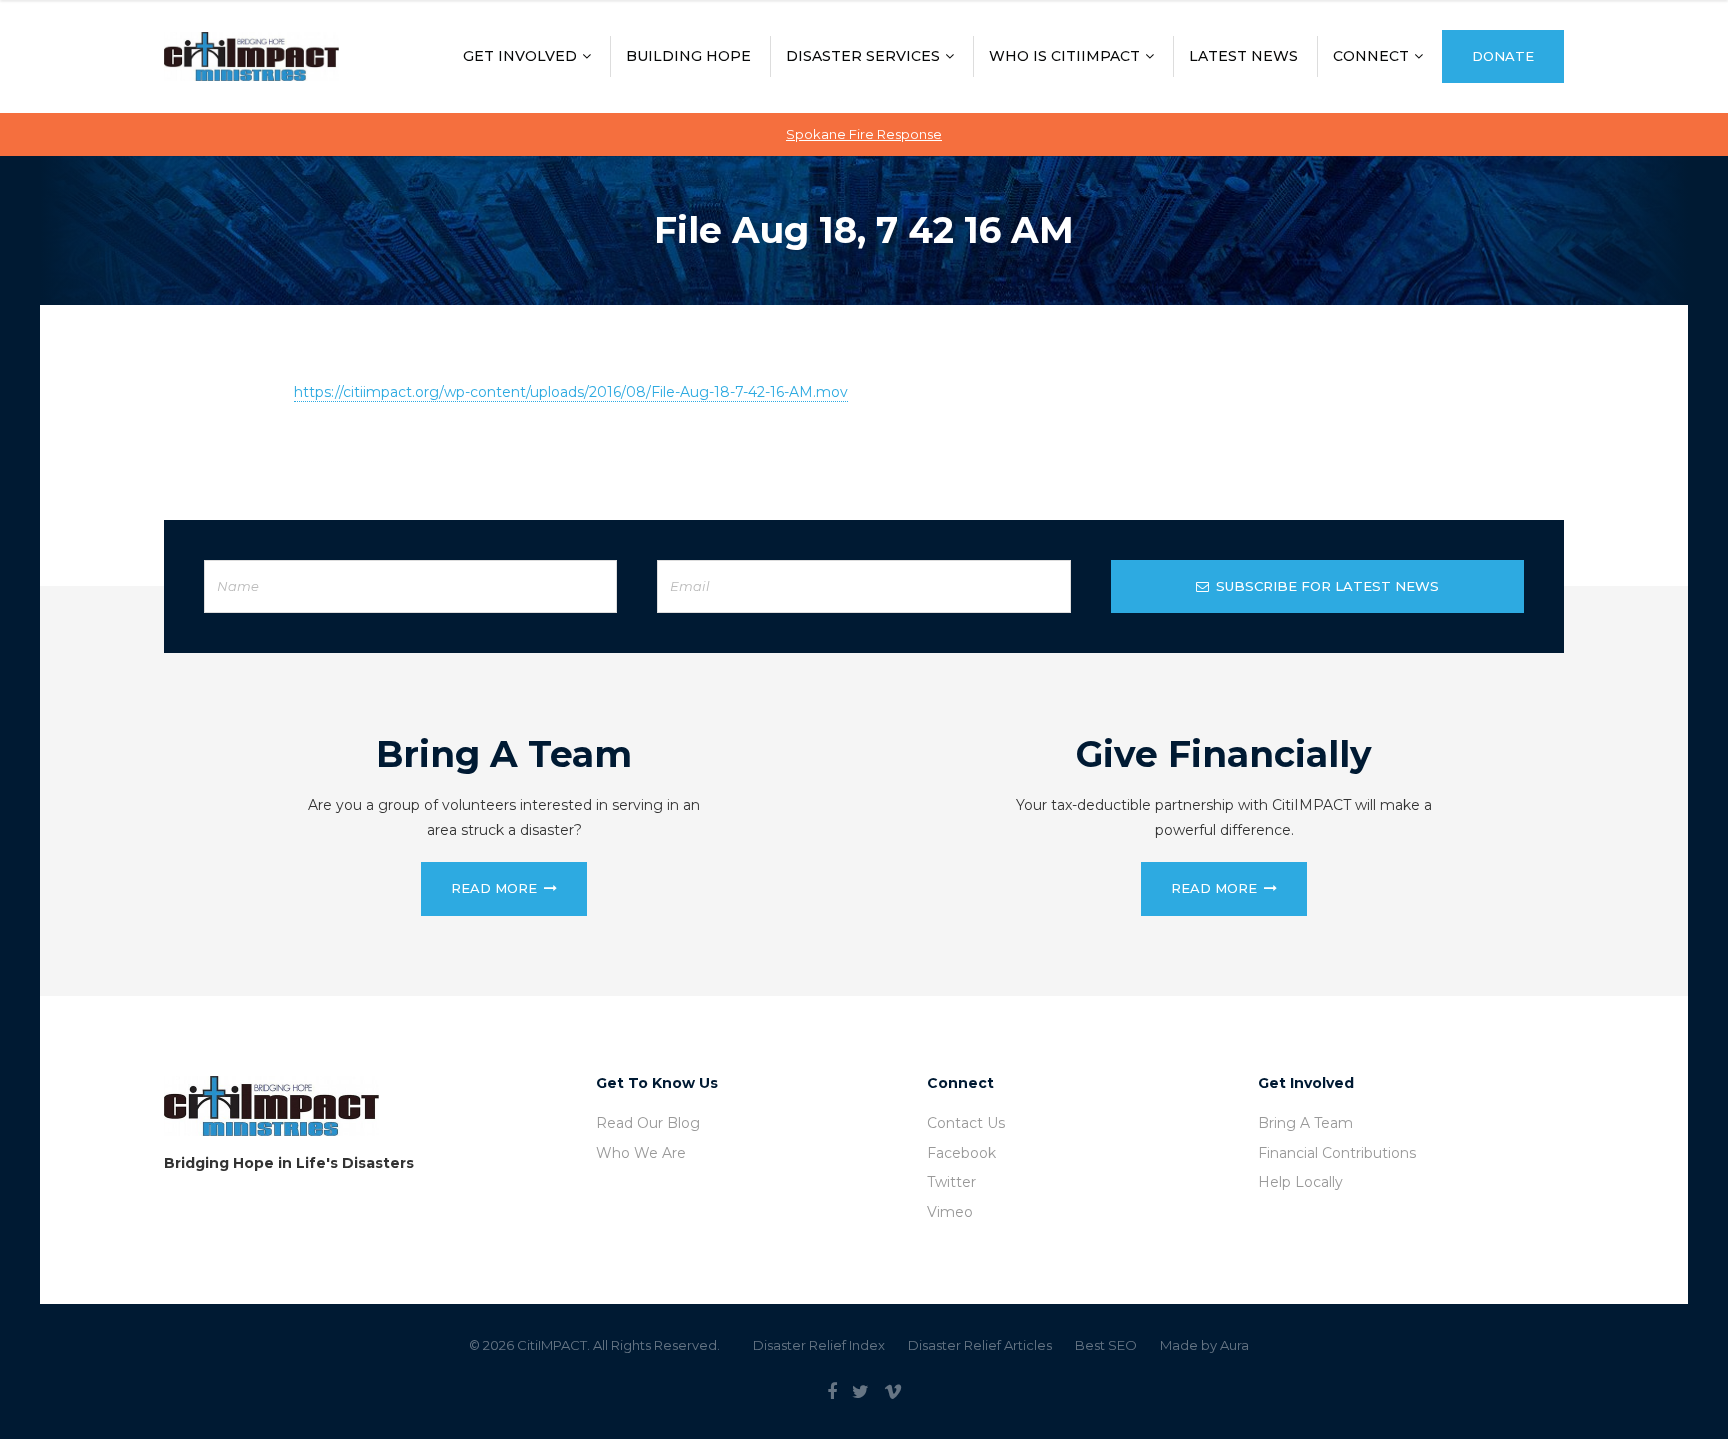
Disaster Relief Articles (980, 1345)
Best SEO (1106, 1345)
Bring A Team (1305, 1123)
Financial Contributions (1337, 1153)
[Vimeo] (893, 1392)
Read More (494, 888)
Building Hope (688, 56)
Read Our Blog (648, 1123)
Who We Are (641, 1153)
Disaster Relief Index (819, 1345)
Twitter (951, 1182)
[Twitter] (860, 1392)
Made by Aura (1204, 1345)
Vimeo (950, 1212)
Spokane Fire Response (864, 134)
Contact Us (966, 1123)
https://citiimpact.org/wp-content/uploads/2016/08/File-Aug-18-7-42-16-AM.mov (571, 392)
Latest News (1243, 56)
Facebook (961, 1153)
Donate (1503, 56)
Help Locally (1300, 1182)
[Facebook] (832, 1392)
